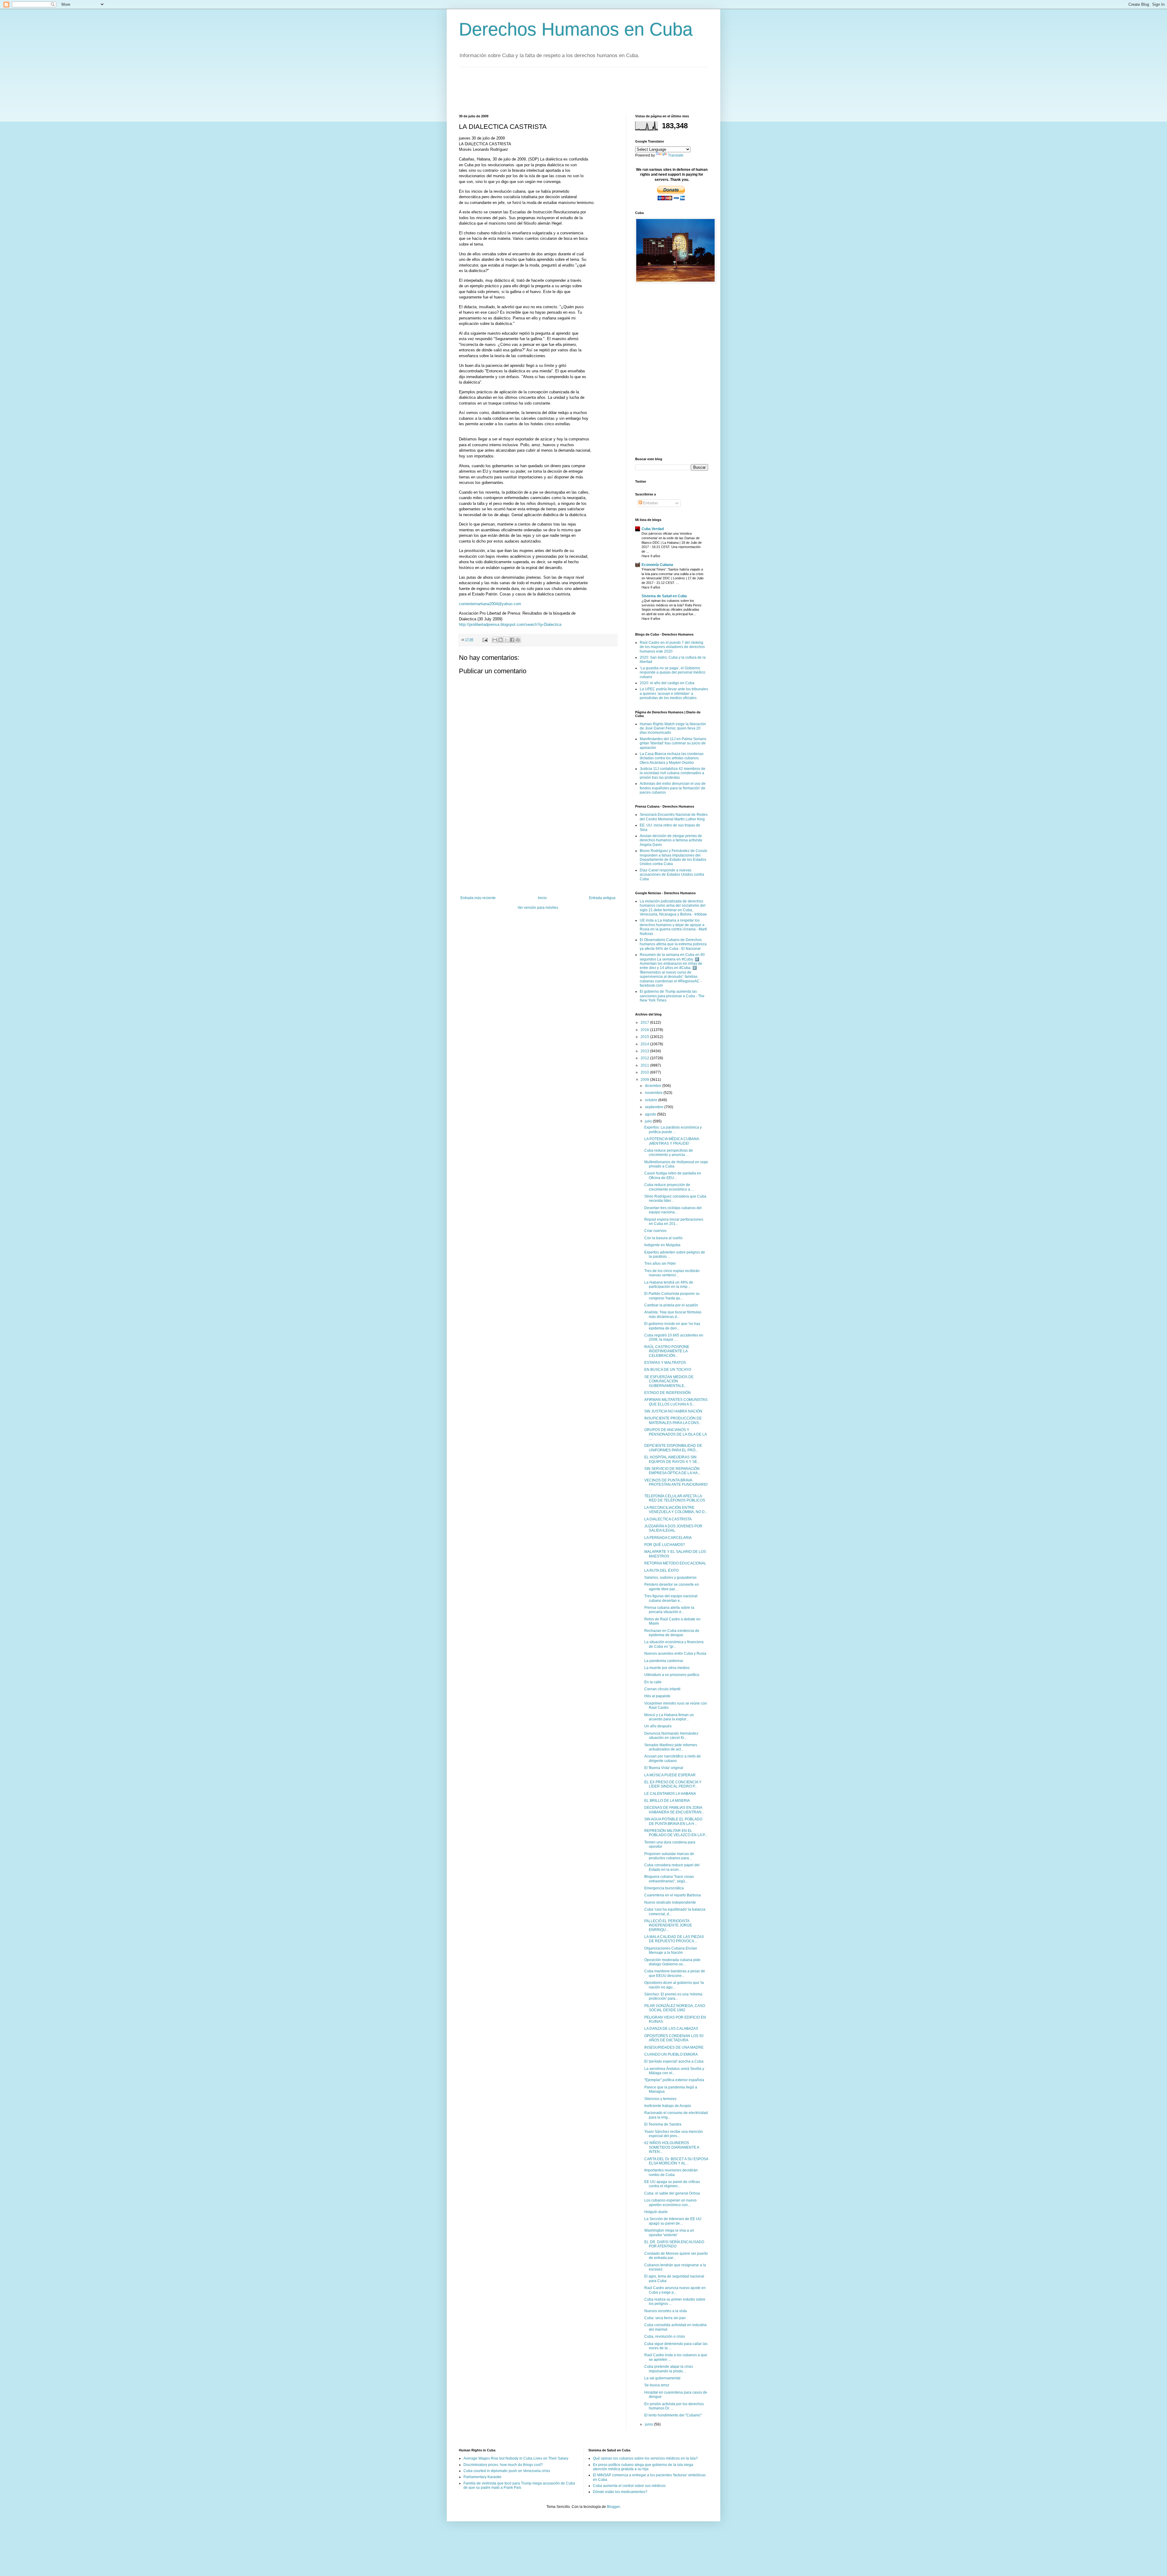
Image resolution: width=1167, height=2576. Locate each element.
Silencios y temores (660, 2099)
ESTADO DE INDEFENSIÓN (668, 1393)
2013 (645, 1051)
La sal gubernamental (662, 2378)
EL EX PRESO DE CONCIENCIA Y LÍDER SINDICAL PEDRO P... (673, 1784)
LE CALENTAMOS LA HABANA (670, 1794)
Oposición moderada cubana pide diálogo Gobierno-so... (672, 1962)
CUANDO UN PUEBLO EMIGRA (671, 2054)
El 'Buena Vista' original (664, 1768)
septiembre (655, 1107)
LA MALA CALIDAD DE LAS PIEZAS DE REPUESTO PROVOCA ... (674, 1939)
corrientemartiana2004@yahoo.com (490, 604)
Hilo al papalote (657, 1696)
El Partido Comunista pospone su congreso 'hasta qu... (672, 1296)
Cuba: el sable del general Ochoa (672, 2193)
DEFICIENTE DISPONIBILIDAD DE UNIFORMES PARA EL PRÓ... (673, 1448)
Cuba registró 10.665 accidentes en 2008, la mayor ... (674, 1337)
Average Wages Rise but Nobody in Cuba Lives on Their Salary (516, 2458)
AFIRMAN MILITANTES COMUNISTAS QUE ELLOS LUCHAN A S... (676, 1402)
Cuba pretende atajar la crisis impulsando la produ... (669, 2369)
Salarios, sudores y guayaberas (670, 1578)
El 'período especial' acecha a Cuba (674, 2061)
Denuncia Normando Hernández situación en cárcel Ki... (671, 1736)
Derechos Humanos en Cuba (576, 29)
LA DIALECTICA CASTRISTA (668, 1519)
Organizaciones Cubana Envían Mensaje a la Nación (671, 1950)
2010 (645, 1072)
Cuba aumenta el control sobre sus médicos (629, 2486)
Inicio (542, 898)
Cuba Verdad (653, 529)
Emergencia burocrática (664, 1888)
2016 (645, 1030)
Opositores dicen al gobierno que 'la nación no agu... (674, 1985)
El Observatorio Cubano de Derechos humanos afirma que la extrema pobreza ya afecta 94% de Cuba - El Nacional (673, 944)
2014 (645, 1044)
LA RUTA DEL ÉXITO (661, 1571)
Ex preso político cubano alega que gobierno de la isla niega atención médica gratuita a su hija (643, 2467)
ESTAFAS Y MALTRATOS (665, 1363)
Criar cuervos (655, 1231)
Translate (676, 155)
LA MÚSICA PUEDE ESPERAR (670, 1775)
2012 (645, 1058)
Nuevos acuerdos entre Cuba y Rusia (675, 1654)
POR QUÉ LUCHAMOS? (665, 1545)
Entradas (650, 503)
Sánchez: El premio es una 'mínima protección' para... (673, 1996)
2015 (645, 1037)
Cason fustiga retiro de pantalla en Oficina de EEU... (673, 1175)
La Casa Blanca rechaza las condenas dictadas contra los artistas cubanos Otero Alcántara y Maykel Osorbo (672, 758)
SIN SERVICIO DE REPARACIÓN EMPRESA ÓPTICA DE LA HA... (672, 1471)
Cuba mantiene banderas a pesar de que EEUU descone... (675, 1973)
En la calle (653, 1682)
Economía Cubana (657, 565)
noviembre (654, 1093)
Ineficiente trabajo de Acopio (668, 2106)
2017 (645, 1022)
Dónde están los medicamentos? (620, 2492)
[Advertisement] (570, 90)
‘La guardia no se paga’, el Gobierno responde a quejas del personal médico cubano (673, 672)
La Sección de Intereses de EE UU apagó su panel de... (673, 2221)
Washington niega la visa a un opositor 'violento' (669, 2233)
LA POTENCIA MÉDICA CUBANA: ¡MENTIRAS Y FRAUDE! (672, 1141)
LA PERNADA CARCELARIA (668, 1538)
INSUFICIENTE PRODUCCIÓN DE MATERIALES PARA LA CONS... (673, 1420)
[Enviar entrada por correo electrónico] (485, 640)
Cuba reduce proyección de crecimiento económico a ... (669, 1187)
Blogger (613, 2507)
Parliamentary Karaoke (482, 2477)
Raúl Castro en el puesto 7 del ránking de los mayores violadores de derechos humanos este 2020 (672, 647)
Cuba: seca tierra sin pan (665, 2318)
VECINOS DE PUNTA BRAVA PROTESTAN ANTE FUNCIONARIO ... (676, 1485)
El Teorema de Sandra (663, 2124)
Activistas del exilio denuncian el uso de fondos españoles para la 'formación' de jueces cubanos (673, 788)
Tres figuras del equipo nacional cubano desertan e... (671, 1598)
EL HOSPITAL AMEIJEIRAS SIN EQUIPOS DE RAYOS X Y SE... (672, 1459)
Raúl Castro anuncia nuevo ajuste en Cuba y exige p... (675, 2290)
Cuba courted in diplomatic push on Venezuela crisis (507, 2471)
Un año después (658, 1726)
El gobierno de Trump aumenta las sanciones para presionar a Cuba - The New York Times (672, 996)
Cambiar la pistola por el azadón (671, 1305)
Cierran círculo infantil (662, 1689)
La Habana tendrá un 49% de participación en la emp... (669, 1285)
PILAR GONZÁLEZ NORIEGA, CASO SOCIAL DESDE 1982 (675, 2008)
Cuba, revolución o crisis (665, 2336)
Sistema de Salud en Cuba (664, 596)
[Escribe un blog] (501, 640)
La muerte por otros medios (667, 1668)
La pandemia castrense (664, 1661)
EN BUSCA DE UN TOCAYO (668, 1370)
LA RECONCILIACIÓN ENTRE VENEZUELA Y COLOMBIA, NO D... (676, 1510)
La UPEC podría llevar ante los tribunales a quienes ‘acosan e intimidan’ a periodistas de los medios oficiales (674, 693)
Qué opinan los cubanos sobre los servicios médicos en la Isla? (645, 2458)
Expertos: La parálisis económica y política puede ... (673, 1129)
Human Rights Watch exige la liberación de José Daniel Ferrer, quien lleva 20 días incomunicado (673, 728)
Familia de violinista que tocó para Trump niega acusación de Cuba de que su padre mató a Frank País (519, 2485)
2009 (645, 1080)
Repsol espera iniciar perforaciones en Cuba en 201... (674, 1222)
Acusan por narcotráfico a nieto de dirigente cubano (673, 1758)
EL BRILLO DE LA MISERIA (667, 1801)
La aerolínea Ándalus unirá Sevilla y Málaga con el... (674, 2071)
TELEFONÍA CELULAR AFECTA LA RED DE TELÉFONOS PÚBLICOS (675, 1498)
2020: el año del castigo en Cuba (667, 683)
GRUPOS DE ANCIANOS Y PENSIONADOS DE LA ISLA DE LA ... (675, 1434)
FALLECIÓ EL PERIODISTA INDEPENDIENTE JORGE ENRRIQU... (668, 1925)
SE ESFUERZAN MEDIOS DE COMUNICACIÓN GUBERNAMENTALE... (669, 1381)
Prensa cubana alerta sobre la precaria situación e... (669, 1610)
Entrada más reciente (478, 898)
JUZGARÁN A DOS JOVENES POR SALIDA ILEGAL (673, 1528)
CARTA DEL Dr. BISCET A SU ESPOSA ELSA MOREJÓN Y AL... (676, 2161)
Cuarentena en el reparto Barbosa (673, 1895)
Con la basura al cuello (663, 1238)
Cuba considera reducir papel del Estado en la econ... (672, 1867)
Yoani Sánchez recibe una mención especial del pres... (674, 2134)
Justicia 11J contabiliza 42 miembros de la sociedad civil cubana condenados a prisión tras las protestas (673, 773)
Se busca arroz (657, 2385)
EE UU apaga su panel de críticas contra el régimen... (672, 2184)
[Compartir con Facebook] (512, 640)
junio (649, 2424)
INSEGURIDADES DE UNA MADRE (674, 2047)
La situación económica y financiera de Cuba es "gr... (674, 1644)
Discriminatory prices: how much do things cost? (503, 2465)
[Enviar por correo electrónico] (495, 640)
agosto (651, 1114)
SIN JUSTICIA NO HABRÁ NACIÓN (673, 1411)
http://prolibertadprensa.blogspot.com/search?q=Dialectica (510, 624)
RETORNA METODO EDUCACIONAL (675, 1563)
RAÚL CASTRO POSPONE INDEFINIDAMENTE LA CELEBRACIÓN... (667, 1351)
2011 (645, 1065)
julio (649, 1121)
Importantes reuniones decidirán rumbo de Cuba (671, 2172)
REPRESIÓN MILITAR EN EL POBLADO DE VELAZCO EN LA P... (676, 1833)
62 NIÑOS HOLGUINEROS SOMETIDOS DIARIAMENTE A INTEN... (672, 2147)
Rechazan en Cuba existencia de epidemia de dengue (672, 1633)
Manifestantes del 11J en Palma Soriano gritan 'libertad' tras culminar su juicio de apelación (673, 743)
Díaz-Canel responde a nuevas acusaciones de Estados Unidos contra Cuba (672, 875)
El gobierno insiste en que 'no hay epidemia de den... (672, 1326)
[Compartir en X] (506, 640)
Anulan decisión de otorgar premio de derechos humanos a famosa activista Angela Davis (671, 840)
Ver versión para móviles (538, 908)
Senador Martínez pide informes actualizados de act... (671, 1747)
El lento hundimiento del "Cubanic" (673, 2415)
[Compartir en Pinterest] (518, 640)
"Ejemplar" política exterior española (674, 2080)
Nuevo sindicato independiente (670, 1902)
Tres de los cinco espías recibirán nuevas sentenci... (672, 1273)
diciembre (654, 1086)
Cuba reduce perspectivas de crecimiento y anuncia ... (669, 1153)
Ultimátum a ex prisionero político (672, 1675)
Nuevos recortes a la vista (666, 2311)
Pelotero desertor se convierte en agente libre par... (672, 1587)
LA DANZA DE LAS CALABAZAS (671, 2029)
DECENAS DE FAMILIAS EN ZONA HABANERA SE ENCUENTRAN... (674, 1810)
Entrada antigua (602, 898)
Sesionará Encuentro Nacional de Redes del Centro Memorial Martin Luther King (674, 817)
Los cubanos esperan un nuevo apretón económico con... (670, 2202)
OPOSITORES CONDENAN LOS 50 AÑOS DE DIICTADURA (674, 2038)
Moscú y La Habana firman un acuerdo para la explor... (669, 1717)
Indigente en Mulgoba (662, 1245)
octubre (652, 1100)
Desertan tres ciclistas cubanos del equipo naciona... (673, 1210)
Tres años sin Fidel (660, 1264)
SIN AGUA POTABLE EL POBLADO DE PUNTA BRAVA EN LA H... (673, 1821)
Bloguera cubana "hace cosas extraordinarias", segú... (669, 1879)
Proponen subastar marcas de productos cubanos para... (669, 1856)
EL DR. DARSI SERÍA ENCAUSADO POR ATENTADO (674, 2244)
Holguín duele (656, 2212)
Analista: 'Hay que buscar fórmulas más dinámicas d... (673, 1314)
